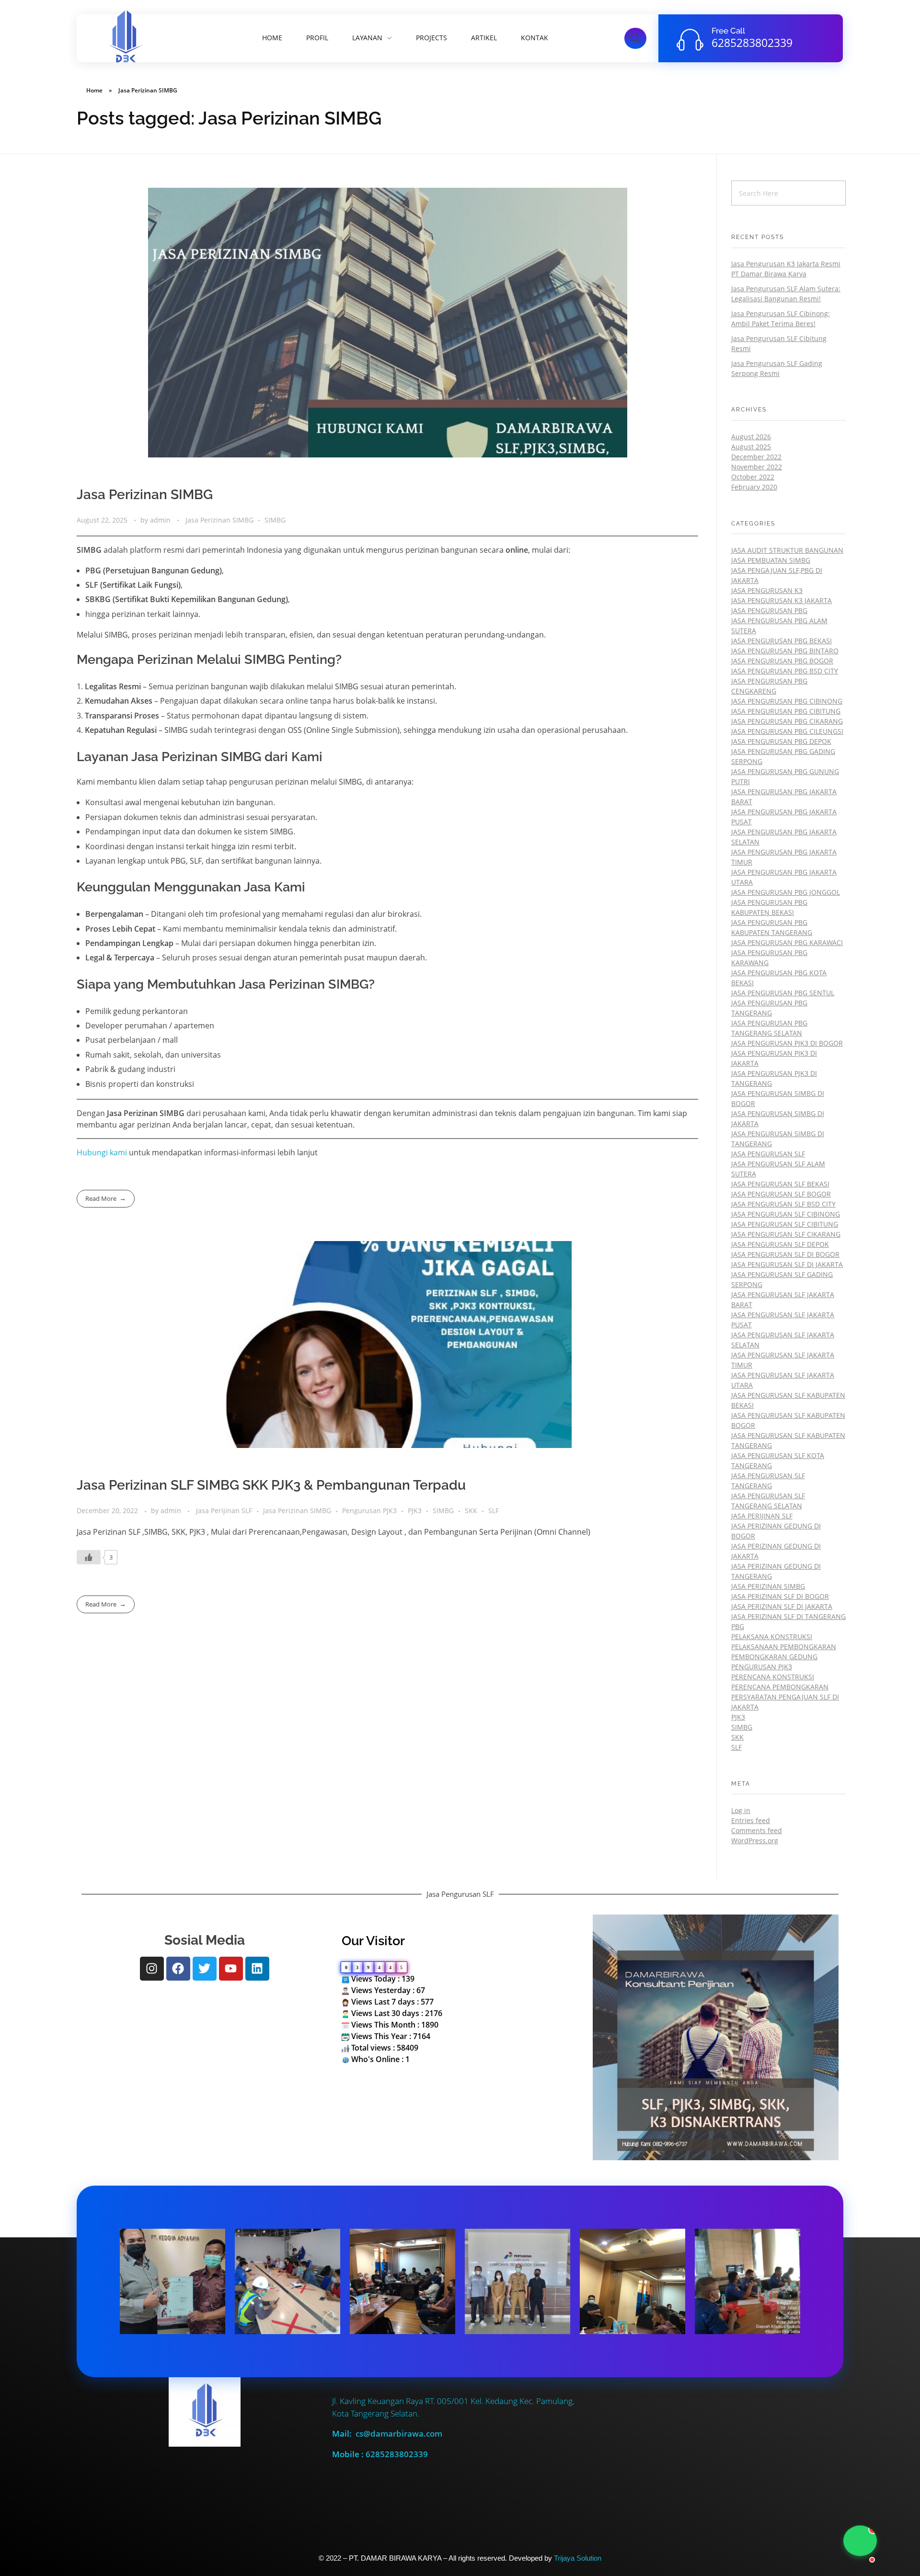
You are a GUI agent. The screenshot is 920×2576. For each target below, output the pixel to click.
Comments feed (757, 1830)
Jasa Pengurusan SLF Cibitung (785, 1224)
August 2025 (751, 447)
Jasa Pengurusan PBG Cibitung (786, 711)
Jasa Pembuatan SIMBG (771, 560)
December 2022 (756, 457)
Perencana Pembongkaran (780, 1687)
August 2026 (751, 437)
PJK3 (415, 1510)
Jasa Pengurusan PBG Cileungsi (787, 731)
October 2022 (753, 477)
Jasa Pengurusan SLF (768, 1154)
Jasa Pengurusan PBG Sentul (783, 993)
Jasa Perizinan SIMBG (145, 495)
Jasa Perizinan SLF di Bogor (780, 1596)
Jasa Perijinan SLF (224, 1510)
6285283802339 (752, 43)
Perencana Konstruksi (773, 1677)
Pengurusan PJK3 (369, 1510)
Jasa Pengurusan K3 (767, 590)
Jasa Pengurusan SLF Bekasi (780, 1184)
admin (161, 520)
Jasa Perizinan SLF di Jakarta (782, 1606)
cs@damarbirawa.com (399, 2434)
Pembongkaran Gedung (774, 1657)
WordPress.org (755, 1841)
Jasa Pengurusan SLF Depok (780, 1244)
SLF (494, 1510)
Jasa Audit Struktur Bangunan (787, 550)
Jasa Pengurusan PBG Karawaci (787, 942)
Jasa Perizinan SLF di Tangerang (788, 1616)
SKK (471, 1510)
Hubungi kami (103, 1152)
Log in (741, 1810)
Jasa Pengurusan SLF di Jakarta (787, 1264)
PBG (738, 1626)
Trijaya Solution (578, 2558)
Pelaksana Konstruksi (772, 1636)
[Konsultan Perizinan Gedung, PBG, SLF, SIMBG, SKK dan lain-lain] (125, 37)
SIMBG (275, 520)
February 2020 (754, 487)
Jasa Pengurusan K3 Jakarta (782, 600)
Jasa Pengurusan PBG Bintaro (785, 651)
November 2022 (757, 467)
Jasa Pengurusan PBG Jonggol (786, 892)
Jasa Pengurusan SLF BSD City (783, 1204)
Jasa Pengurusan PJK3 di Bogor (787, 1043)
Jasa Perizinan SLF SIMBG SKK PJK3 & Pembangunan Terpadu (271, 1485)
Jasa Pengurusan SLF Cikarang (786, 1234)
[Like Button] (89, 1557)
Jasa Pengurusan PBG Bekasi (782, 641)
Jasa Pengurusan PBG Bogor (782, 661)
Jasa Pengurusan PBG (769, 610)
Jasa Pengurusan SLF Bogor (781, 1194)
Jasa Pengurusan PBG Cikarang (787, 721)
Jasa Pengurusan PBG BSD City (785, 671)
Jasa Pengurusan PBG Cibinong (787, 701)
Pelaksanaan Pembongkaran (784, 1647)
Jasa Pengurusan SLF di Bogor (785, 1254)
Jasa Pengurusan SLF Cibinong (786, 1214)
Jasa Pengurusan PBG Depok (781, 741)
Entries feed (751, 1820)
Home (94, 90)
